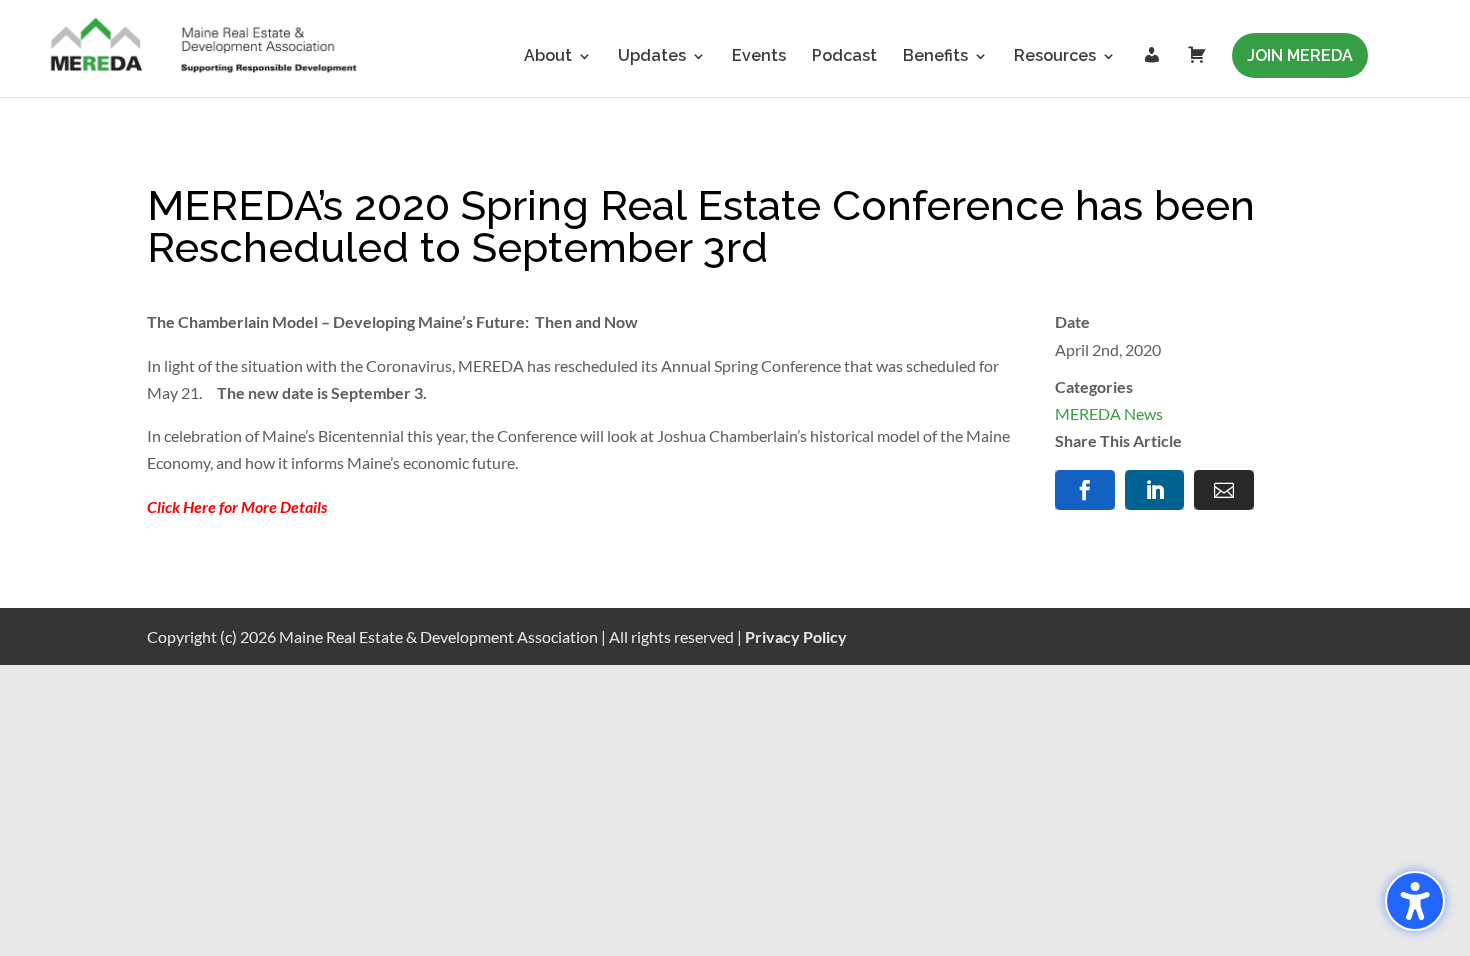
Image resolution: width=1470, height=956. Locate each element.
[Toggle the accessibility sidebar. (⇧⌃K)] (1415, 901)
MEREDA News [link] (1109, 413)
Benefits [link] (935, 57)
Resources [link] (1055, 57)
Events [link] (759, 57)
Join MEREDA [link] (1300, 55)
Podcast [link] (844, 57)
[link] (205, 47)
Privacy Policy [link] (796, 636)
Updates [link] (652, 57)
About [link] (548, 57)
